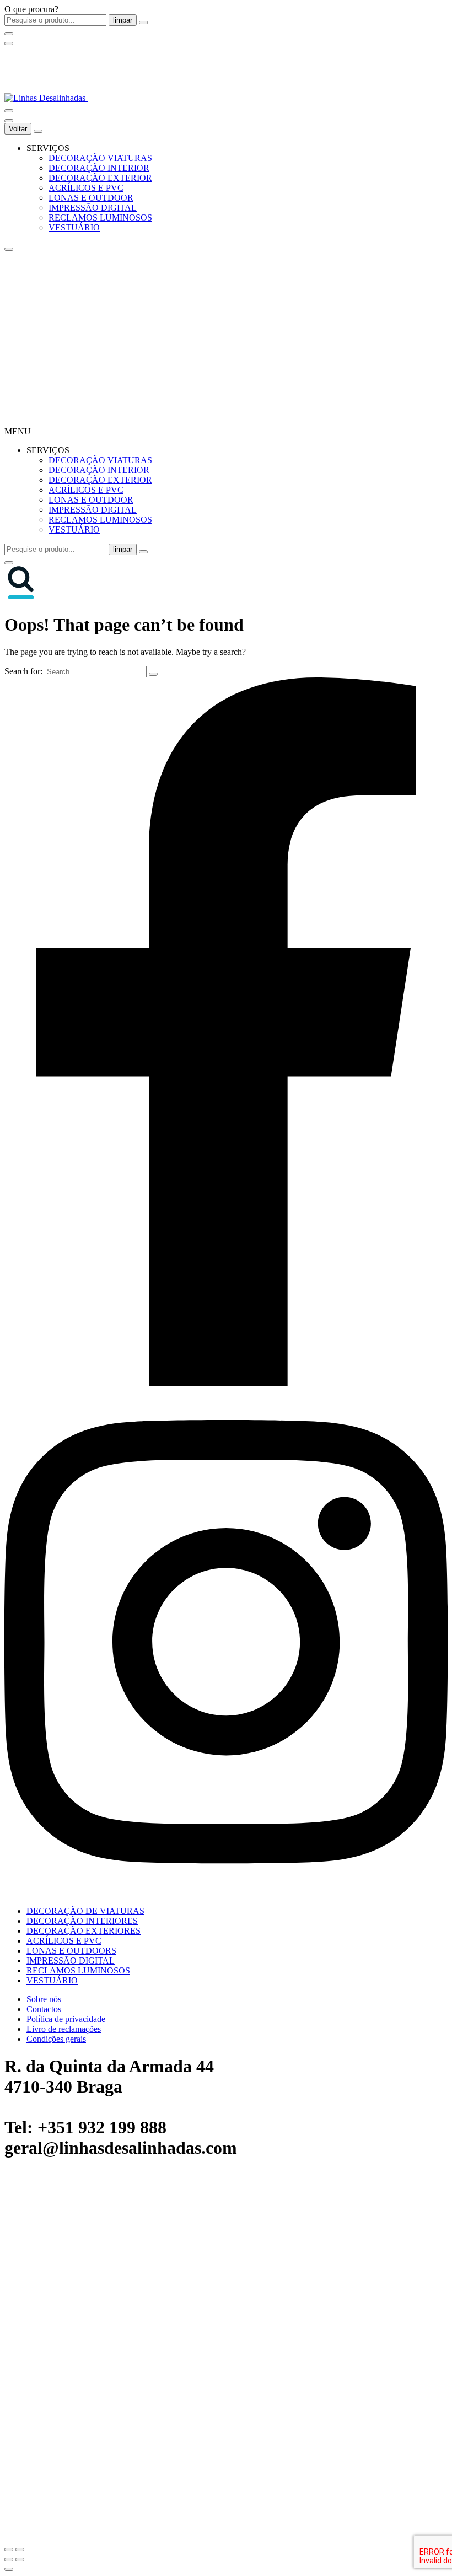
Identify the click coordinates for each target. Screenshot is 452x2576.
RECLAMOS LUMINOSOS (100, 217)
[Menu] (9, 44)
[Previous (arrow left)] (9, 2559)
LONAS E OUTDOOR (91, 198)
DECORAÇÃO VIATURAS (100, 158)
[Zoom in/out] (20, 2550)
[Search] (9, 111)
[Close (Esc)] (9, 2550)
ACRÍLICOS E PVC (86, 188)
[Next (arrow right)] (20, 2559)
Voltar (18, 129)
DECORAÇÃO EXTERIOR (100, 178)
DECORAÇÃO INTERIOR (99, 168)
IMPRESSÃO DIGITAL (93, 208)
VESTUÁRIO (74, 227)
